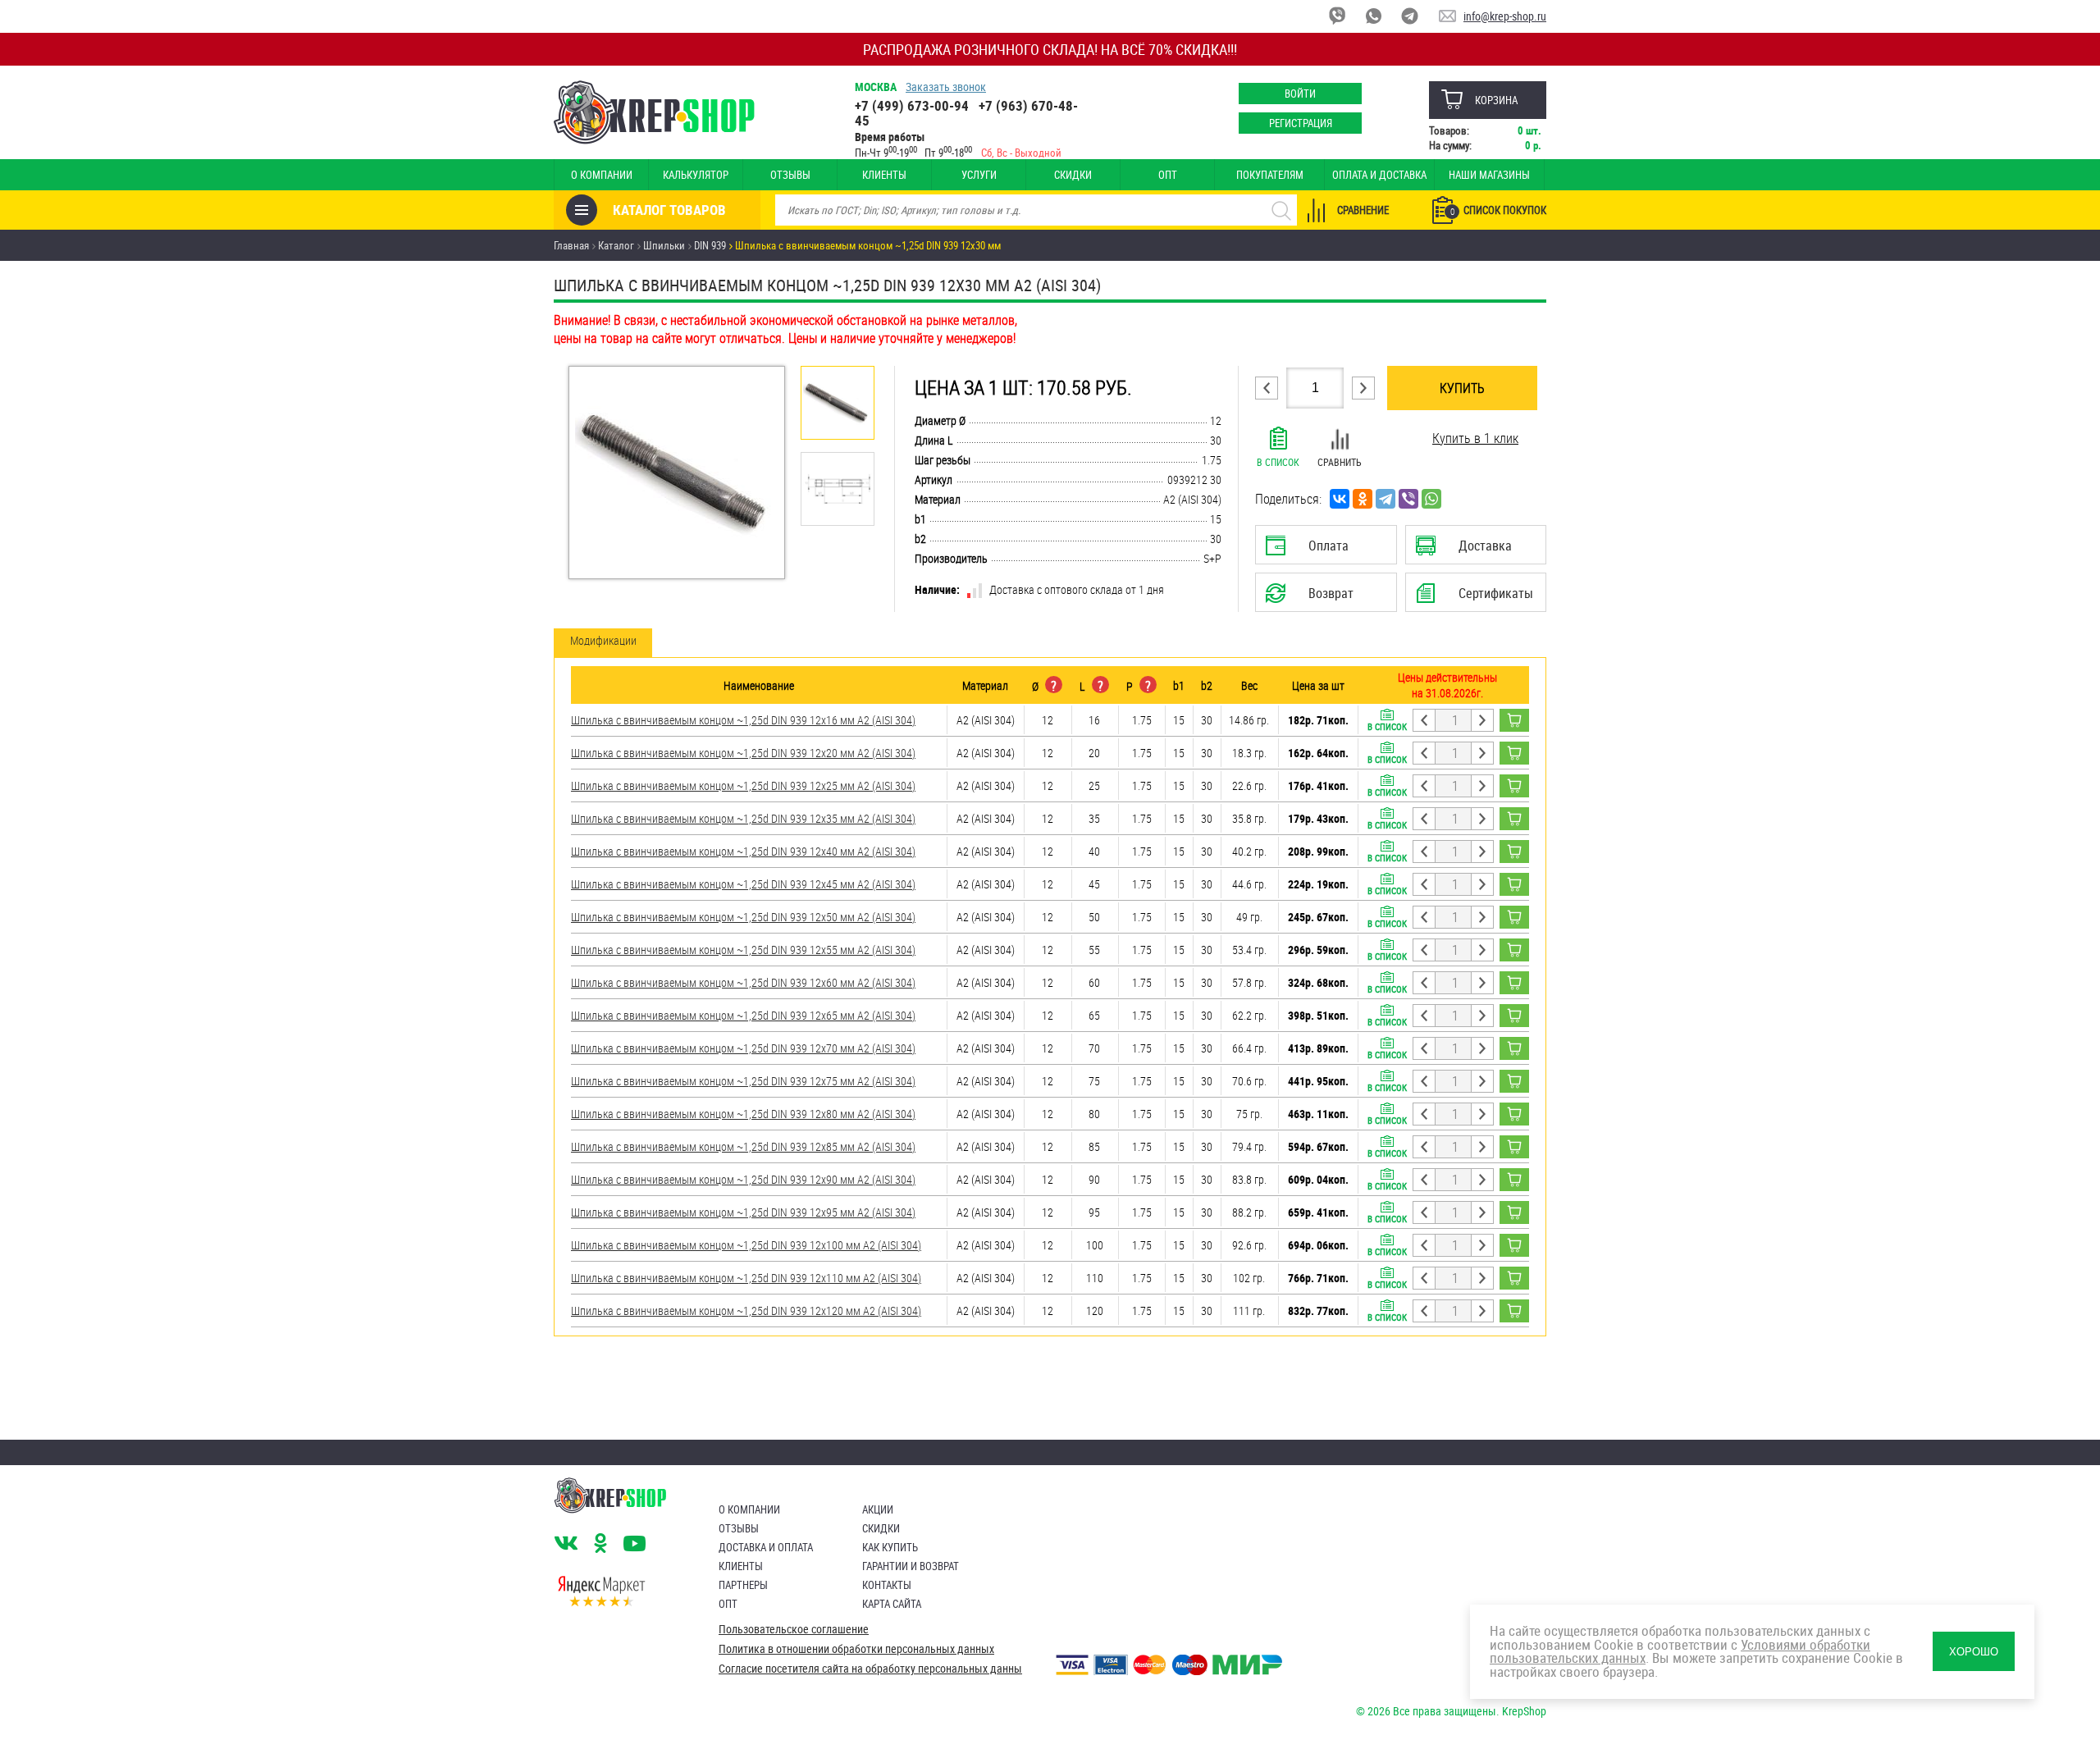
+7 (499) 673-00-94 (912, 105)
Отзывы (790, 175)
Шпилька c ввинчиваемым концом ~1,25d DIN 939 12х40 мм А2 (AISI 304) (743, 851)
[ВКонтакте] (1340, 499)
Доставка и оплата (766, 1547)
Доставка (1475, 550)
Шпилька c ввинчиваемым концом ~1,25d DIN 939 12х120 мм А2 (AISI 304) (746, 1311)
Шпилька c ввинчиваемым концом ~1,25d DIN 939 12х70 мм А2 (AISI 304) (743, 1048)
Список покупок (1498, 210)
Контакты (887, 1585)
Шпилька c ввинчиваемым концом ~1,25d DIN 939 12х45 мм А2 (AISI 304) (743, 884)
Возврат (1313, 598)
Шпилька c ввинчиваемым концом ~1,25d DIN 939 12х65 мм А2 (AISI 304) (743, 1015)
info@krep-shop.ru (1505, 16)
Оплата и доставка (1379, 175)
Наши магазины (1489, 175)
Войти (1300, 94)
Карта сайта (892, 1604)
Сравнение (1363, 210)
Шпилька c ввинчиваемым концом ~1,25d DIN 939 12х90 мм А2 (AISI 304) (743, 1179)
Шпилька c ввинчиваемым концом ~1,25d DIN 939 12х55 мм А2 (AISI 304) (743, 950)
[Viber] (1408, 499)
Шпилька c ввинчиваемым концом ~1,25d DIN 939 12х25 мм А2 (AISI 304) (743, 785)
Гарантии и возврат (911, 1566)
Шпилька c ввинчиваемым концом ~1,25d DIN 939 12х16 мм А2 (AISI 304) (743, 720)
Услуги (979, 175)
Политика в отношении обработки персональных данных (856, 1649)
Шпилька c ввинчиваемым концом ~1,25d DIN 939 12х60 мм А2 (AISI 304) (743, 982)
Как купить (890, 1547)
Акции (878, 1509)
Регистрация (1301, 123)
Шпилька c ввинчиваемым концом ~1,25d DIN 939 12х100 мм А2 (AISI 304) (746, 1245)
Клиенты (884, 175)
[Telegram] (1386, 499)
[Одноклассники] (1363, 499)
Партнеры (743, 1585)
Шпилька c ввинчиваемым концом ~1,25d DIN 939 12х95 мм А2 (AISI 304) (743, 1212)
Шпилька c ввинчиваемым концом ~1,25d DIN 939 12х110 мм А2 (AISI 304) (746, 1278)
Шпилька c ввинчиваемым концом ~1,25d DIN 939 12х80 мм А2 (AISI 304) (743, 1114)
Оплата (1322, 550)
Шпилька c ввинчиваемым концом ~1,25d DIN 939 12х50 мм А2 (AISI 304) (743, 917)
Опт (1168, 175)
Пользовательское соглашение (794, 1629)
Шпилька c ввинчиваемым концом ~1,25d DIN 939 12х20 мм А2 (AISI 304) (743, 753)
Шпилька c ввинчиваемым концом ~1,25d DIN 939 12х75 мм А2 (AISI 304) (743, 1081)
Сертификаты (1478, 598)
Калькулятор (696, 175)
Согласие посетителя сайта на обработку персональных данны (870, 1669)
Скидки (1073, 175)
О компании (602, 175)
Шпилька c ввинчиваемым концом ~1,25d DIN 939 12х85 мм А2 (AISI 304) (743, 1146)
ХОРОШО (1974, 1652)
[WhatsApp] (1431, 499)
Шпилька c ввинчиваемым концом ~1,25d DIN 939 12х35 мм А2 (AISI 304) (743, 818)
